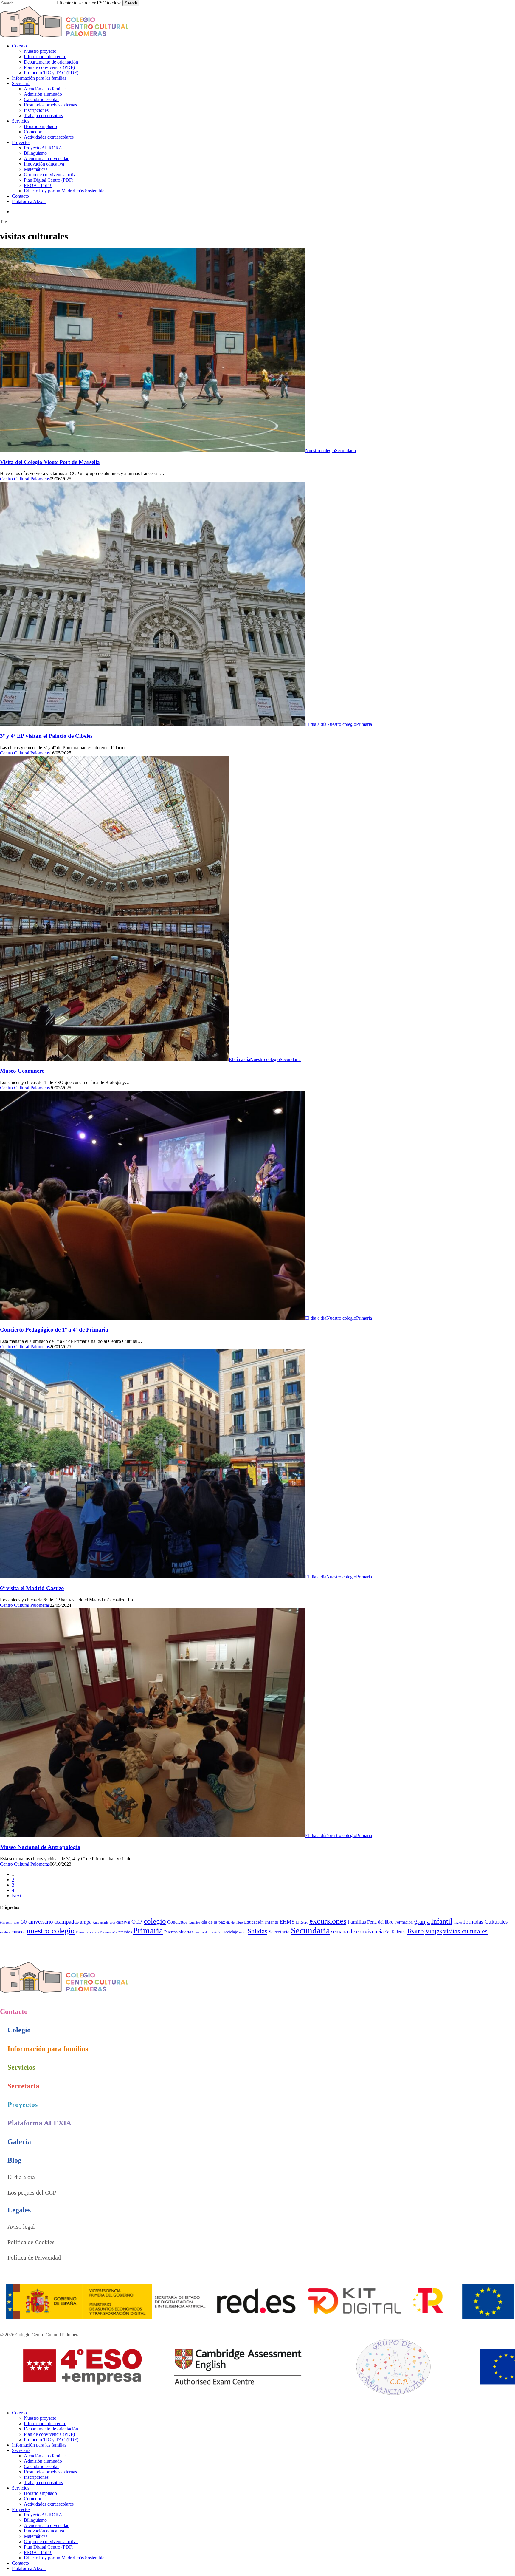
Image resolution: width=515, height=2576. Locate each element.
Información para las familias (39, 2445)
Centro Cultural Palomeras (25, 479)
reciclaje (231, 1932)
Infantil (442, 1921)
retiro (243, 1932)
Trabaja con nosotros (43, 2483)
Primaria (364, 724)
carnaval (123, 1922)
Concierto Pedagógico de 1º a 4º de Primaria (54, 1330)
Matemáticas (36, 2536)
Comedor (33, 2499)
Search (131, 3)
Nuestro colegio (320, 450)
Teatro (415, 1931)
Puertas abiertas (179, 1932)
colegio (155, 1921)
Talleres (398, 1932)
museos (18, 1932)
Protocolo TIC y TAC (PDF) (51, 2440)
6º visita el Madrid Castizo (32, 1588)
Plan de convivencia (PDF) (49, 2434)
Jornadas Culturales (485, 1922)
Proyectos (21, 2509)
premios (125, 1932)
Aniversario (101, 1922)
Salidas (257, 1931)
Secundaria (345, 450)
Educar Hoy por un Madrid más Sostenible (64, 2558)
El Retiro (302, 1922)
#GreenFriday (10, 1922)
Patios (80, 1932)
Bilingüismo (35, 2520)
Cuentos (194, 1922)
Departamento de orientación (51, 2429)
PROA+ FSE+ (38, 2552)
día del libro (235, 1922)
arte (113, 1922)
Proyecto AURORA (43, 2515)
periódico (92, 1932)
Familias (357, 1922)
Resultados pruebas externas (50, 2472)
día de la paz (213, 1922)
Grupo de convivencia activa (51, 2542)
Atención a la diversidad (47, 2525)
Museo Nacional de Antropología (40, 1847)
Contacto (20, 2563)
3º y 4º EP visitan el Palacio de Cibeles (46, 736)
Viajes (433, 1931)
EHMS (287, 1922)
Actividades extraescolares (49, 2504)
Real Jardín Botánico (208, 1932)
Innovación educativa (44, 2531)
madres (5, 1932)
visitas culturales (465, 1931)
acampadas (66, 1922)
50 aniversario (37, 1922)
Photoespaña (108, 1932)
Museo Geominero (22, 1071)
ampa (86, 1922)
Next (17, 1896)
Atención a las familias (45, 2456)
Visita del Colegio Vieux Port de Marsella (50, 462)
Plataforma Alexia (29, 2568)
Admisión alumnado (43, 2461)
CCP (137, 1922)
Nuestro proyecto (40, 2418)
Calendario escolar (41, 2466)
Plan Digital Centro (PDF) (49, 2547)
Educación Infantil (261, 1922)
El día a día (316, 724)
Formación (404, 1922)
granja (422, 1921)
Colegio (19, 2413)
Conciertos (177, 1922)
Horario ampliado (40, 2493)
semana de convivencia (357, 1931)
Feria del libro (380, 1922)
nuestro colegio (51, 1931)
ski (387, 1932)
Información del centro (45, 2423)
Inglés (458, 1922)
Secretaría (279, 1932)
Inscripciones (36, 2477)
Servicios (21, 2488)
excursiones (328, 1921)
